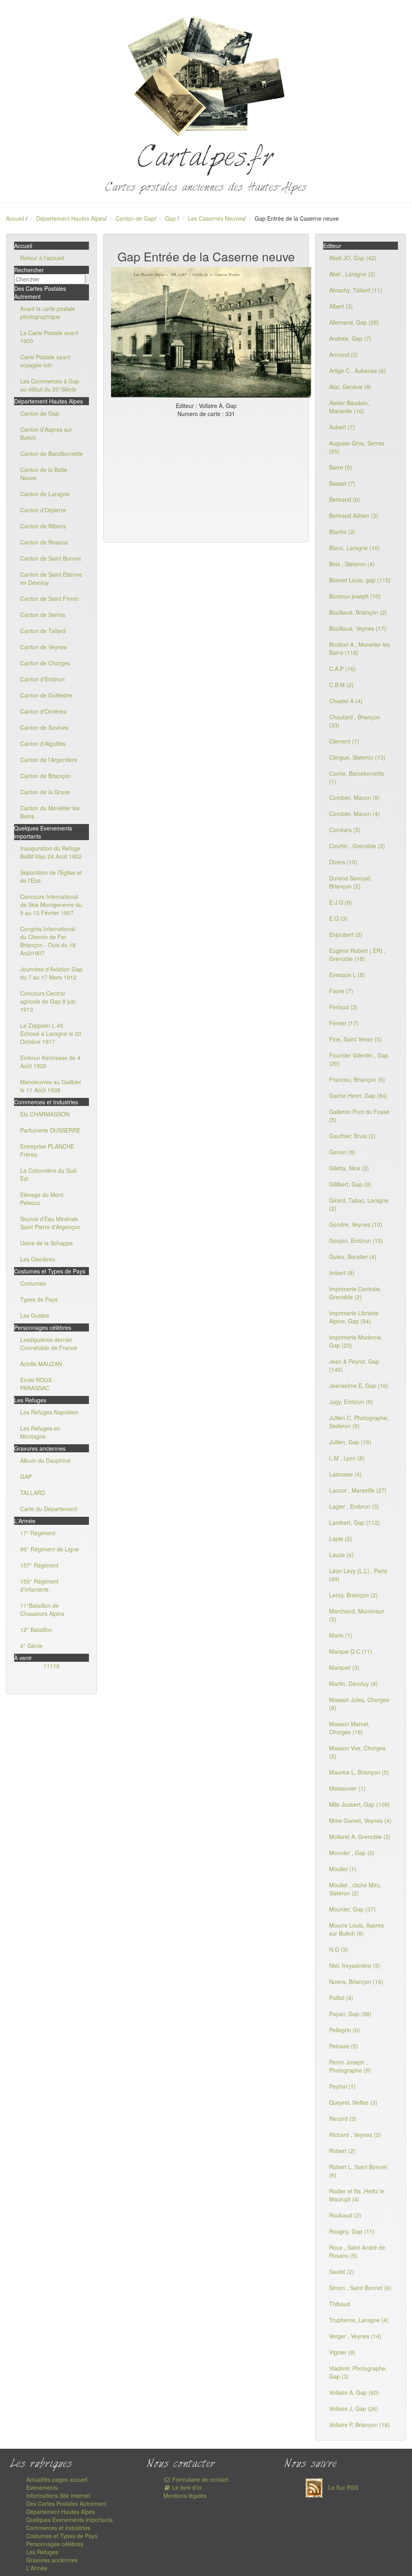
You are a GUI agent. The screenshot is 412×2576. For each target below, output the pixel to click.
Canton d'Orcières (43, 711)
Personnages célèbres (55, 2544)
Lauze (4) (341, 1555)
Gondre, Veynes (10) (356, 1224)
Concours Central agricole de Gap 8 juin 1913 (48, 1001)
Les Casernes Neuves (216, 218)
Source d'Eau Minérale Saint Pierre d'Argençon (50, 1223)
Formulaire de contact (199, 2479)
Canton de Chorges (45, 663)
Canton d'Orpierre (43, 510)
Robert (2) (342, 2151)
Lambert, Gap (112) (354, 1522)
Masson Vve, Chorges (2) (357, 1752)
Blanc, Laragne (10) (354, 548)
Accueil (15, 218)
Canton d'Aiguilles (43, 743)
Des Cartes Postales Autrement (66, 2504)
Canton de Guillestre (46, 695)
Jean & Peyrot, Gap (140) (354, 1365)
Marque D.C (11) (351, 1651)
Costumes (33, 1283)
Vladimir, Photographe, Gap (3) (358, 2372)
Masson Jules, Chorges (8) (359, 1704)
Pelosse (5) (344, 2046)
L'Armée (37, 2568)
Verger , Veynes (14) (355, 2336)
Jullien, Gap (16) (350, 1442)
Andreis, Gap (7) (350, 338)
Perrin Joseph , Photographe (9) (350, 2066)
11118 (51, 1666)
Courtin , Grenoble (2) (357, 846)
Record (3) (343, 2118)
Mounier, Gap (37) (352, 1909)
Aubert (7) (342, 427)
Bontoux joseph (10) (355, 596)
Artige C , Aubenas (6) (357, 371)
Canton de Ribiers (43, 526)
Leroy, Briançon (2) (353, 1595)
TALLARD (33, 1493)
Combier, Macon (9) (354, 797)
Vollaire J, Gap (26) (354, 2408)
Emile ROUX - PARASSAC (38, 1384)
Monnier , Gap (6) (352, 1853)
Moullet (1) (343, 1869)
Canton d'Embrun (42, 679)
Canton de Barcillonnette (51, 453)
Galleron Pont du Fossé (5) (359, 1116)
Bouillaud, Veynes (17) (358, 628)
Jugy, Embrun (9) (351, 1402)
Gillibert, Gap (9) (350, 1184)
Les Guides (35, 1315)
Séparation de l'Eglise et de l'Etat (51, 876)
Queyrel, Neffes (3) (353, 2102)
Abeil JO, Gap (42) (353, 258)
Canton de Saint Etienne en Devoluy (51, 578)
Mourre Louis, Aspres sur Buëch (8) (356, 1929)
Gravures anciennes (52, 2560)
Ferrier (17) (344, 1023)
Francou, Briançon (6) (357, 1079)
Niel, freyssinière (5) (355, 1965)
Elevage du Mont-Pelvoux (43, 1199)
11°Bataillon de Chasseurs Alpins (42, 1609)
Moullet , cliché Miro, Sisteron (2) (355, 1889)
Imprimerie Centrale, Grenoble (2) (355, 1293)
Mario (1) (341, 1635)
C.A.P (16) (342, 669)
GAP (26, 1476)
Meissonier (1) (347, 1788)
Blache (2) (342, 532)
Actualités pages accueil (57, 2479)
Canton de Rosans (44, 542)
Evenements (42, 2487)
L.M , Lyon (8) (347, 1458)
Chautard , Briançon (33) (355, 721)
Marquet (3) (344, 1667)
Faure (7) (341, 991)
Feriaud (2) (343, 1007)
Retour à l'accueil (42, 258)
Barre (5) (341, 467)
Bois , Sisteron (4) (352, 564)
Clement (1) (344, 741)
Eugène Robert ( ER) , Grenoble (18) (357, 955)
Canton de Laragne (45, 494)
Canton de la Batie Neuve (44, 474)
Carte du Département (49, 1509)
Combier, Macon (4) (354, 814)
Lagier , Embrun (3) (354, 1506)
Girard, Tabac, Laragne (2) (359, 1204)
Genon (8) (342, 1152)
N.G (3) (339, 1949)
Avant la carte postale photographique (48, 313)
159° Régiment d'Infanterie (39, 1585)
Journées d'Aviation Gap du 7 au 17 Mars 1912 (51, 973)
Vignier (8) (342, 2352)
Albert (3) (341, 306)
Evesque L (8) (347, 975)
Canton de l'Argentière (49, 760)
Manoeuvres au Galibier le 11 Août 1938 (51, 1086)
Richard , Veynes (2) (355, 2135)
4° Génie (31, 1646)
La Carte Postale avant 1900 (49, 337)
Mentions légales (185, 2495)
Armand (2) (344, 354)
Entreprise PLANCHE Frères (47, 1150)
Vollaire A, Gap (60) (354, 2392)
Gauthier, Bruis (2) (352, 1136)
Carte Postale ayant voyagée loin (45, 361)
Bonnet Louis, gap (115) (360, 580)
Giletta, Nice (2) (349, 1168)
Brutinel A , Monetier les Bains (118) (359, 648)
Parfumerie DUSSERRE (50, 1130)
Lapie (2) (341, 1539)
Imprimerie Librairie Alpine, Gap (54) (354, 1317)
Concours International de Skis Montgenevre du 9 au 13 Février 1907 (51, 905)
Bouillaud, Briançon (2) (358, 612)
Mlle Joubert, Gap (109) (359, 1804)
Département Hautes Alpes (71, 218)
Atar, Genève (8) (350, 387)
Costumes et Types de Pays (62, 2536)
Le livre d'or (186, 2487)
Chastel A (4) (346, 701)
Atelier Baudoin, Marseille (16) (349, 407)
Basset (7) (342, 483)
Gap (171, 218)
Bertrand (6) (345, 499)
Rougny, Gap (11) (352, 2231)
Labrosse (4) (345, 1474)
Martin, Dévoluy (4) (353, 1684)
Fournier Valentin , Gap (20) (359, 1059)
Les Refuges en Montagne (40, 1432)
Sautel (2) (342, 2272)
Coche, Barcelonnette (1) (357, 777)
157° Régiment (39, 1565)
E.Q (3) (338, 918)
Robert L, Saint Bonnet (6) (358, 2171)
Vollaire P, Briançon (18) (359, 2425)
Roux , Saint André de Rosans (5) (357, 2251)
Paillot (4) (341, 1998)
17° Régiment (38, 1533)
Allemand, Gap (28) (354, 322)
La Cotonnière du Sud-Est (49, 1174)
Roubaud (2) (345, 2215)
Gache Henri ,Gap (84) (358, 1095)
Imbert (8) (342, 1273)
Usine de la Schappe (46, 1243)
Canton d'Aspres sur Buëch (46, 433)
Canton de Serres (43, 615)
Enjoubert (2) (346, 934)
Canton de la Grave (45, 792)
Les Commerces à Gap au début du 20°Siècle (50, 385)
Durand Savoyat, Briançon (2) (350, 882)
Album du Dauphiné (45, 1460)
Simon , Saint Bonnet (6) (360, 2288)
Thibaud (340, 2304)
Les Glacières (38, 1259)
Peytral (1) (342, 2086)
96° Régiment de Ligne (49, 1549)
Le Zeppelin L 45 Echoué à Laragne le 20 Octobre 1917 (51, 1033)
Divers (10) (343, 862)
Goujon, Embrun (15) (356, 1240)
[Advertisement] (206, 478)
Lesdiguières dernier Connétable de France (49, 1344)
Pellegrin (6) (345, 2030)
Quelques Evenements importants (69, 2520)
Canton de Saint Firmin (49, 598)
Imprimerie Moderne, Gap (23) (356, 1341)
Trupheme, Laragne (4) (359, 2320)
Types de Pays (39, 1299)
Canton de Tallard (43, 631)
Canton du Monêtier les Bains (50, 812)
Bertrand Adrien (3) (354, 516)
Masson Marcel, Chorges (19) (349, 1728)
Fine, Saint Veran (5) (355, 1039)
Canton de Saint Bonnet (50, 558)
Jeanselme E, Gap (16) (359, 1385)
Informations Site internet (58, 2495)
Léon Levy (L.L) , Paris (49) (358, 1575)
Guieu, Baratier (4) (353, 1257)
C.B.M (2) (341, 685)
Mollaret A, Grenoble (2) (360, 1837)
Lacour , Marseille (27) (358, 1490)
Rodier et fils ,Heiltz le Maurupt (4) (357, 2195)
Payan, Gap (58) (350, 2014)
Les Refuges (42, 2552)
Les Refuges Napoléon (49, 1412)
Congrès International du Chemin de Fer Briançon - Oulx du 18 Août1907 (48, 941)
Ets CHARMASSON (45, 1114)
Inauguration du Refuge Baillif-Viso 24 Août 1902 (51, 852)
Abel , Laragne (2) (352, 274)
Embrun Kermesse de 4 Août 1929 (50, 1062)
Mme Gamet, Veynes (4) (360, 1820)
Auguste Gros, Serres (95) (357, 447)
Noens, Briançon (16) (356, 1982)
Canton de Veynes (43, 647)
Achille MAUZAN (41, 1364)
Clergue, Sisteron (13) (357, 757)
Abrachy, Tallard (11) (356, 290)
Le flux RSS (342, 2487)
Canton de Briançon (45, 776)
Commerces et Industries (58, 2528)
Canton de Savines (44, 727)
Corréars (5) (345, 830)
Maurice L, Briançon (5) (359, 1772)
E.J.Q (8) (341, 902)
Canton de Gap (135, 218)
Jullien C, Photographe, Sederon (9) (359, 1422)
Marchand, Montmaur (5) (357, 1615)
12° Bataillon (36, 1630)
